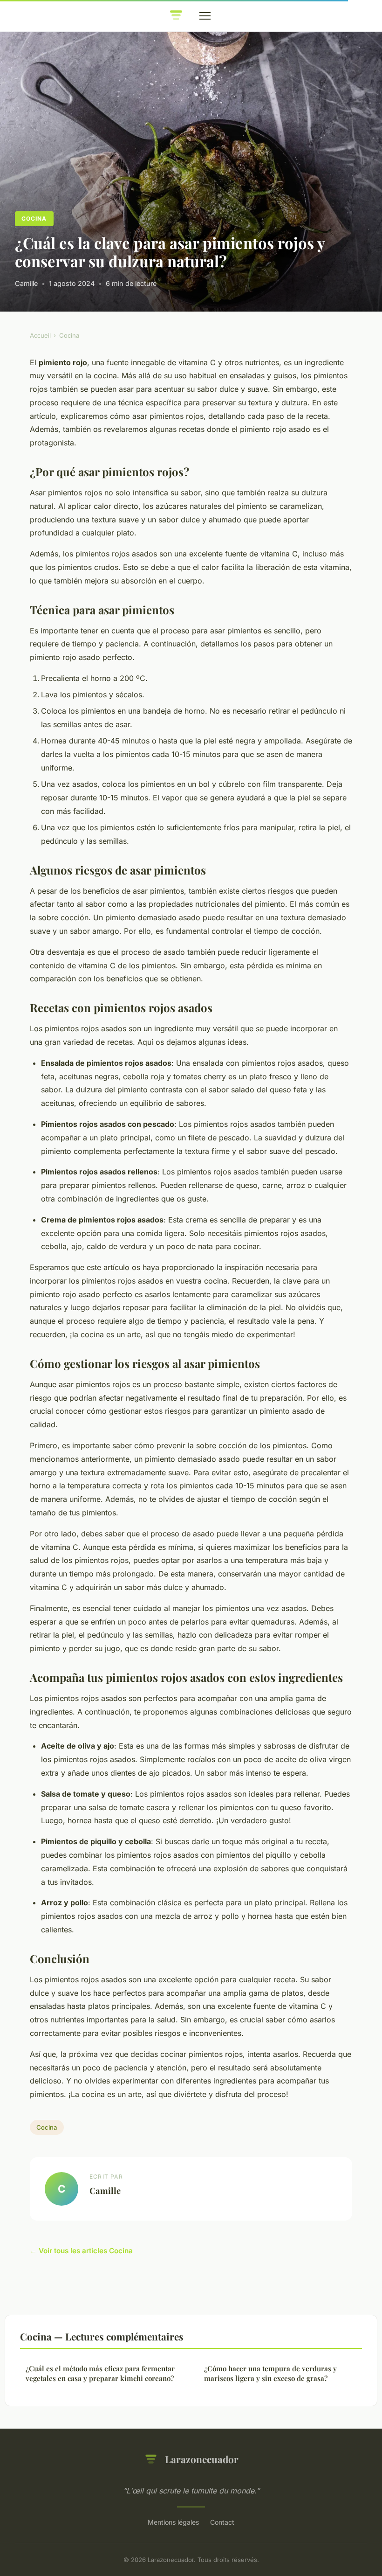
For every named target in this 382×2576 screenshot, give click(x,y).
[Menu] (205, 16)
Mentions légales (173, 2522)
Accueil (40, 335)
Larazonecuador (202, 2459)
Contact (222, 2522)
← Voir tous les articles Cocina (81, 2251)
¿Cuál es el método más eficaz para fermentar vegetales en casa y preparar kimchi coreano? (100, 2373)
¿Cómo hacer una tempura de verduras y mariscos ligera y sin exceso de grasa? (270, 2373)
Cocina (34, 219)
